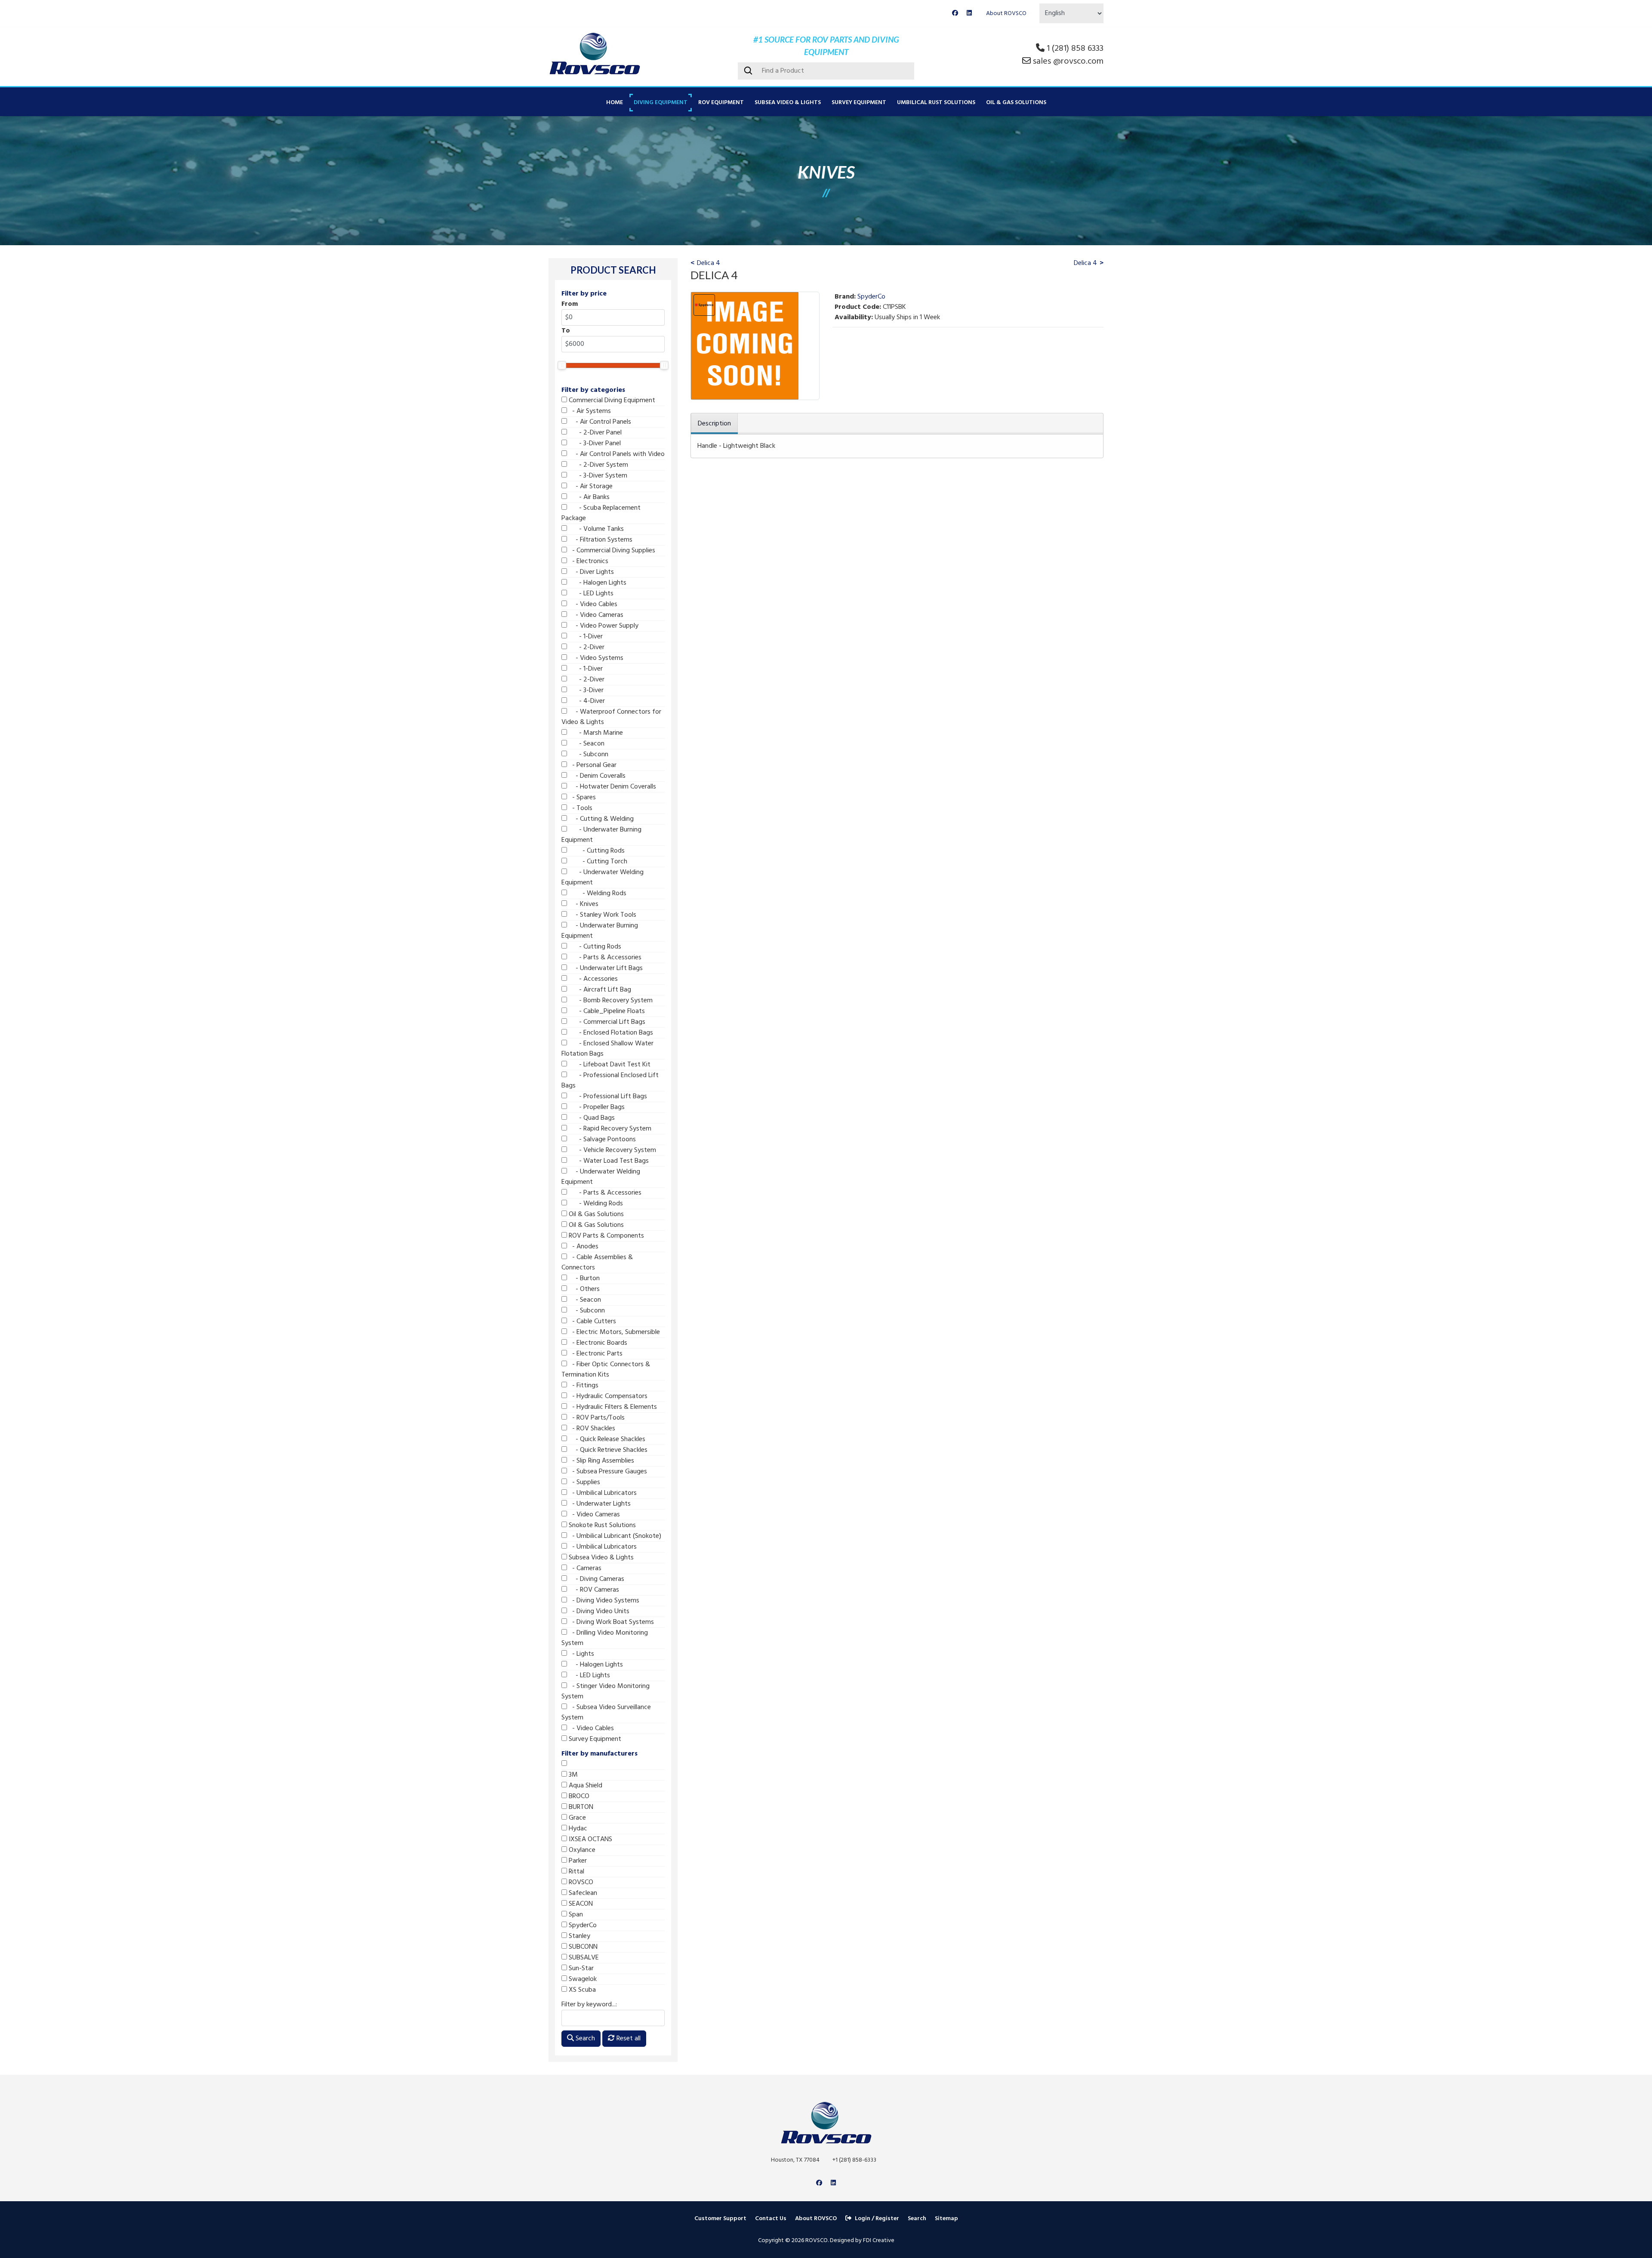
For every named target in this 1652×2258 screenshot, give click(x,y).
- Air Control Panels (599, 422)
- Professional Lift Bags (607, 1097)
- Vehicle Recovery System (612, 1150)
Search (584, 2039)
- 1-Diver (585, 637)
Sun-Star (580, 1968)
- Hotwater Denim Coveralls (612, 787)
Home (615, 103)
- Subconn (588, 755)
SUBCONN (582, 1947)
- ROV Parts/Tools (596, 1418)
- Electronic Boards (597, 1343)
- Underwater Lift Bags (605, 968)
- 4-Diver (586, 701)
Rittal (576, 1872)
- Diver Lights (590, 572)
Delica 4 (709, 263)
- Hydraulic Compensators (607, 1396)
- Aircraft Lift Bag (599, 990)
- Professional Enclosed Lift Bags (610, 1081)
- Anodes (583, 1247)
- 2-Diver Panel (594, 433)
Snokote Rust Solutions (601, 1525)
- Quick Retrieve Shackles (607, 1450)
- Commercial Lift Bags (606, 1022)
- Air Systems (589, 411)
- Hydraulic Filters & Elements (612, 1407)
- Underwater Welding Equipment (603, 878)
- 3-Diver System (597, 476)
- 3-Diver (585, 690)
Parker (577, 1861)
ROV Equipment (721, 103)
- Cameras (584, 1568)
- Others (583, 1289)
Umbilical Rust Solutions (936, 103)
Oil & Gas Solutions (1016, 103)
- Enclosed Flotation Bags (610, 1033)
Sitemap (946, 2219)
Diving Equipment (661, 103)
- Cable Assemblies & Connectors (597, 1263)
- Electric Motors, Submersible (613, 1332)
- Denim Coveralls (596, 776)
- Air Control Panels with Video (616, 454)
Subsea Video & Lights (788, 103)
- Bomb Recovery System (610, 1001)
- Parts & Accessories (604, 958)
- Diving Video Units (598, 1611)
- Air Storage (590, 487)
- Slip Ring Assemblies (601, 1461)
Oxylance (581, 1850)
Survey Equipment (859, 103)
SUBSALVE (583, 1958)
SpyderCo (582, 1925)
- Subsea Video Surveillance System (606, 1713)
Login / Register (877, 2219)
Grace (576, 1818)
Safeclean (582, 1893)
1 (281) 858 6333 (1075, 49)
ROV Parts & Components (606, 1236)
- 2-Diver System (598, 465)
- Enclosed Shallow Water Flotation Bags (607, 1049)
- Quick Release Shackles (606, 1439)
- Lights (581, 1654)
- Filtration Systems (600, 540)
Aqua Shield (585, 1786)
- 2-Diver (586, 647)
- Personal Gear (592, 765)
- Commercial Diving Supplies (611, 551)
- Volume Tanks (595, 529)
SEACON (580, 1904)
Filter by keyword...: (589, 2005)
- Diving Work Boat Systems (610, 1622)
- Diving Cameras (596, 1579)
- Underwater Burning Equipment (601, 835)
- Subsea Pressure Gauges (607, 1472)
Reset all (628, 2039)
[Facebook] (955, 14)
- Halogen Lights (597, 583)
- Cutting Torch (597, 862)
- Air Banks (588, 497)
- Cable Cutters (592, 1322)
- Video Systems (595, 658)
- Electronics (588, 561)
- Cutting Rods (596, 851)
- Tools (580, 808)
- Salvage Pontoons (601, 1140)
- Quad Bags (591, 1118)
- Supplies (584, 1482)
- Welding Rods (597, 893)
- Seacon (586, 744)
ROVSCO (580, 1882)
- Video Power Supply (603, 626)
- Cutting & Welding (600, 819)
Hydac (577, 1829)
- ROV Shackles (591, 1429)
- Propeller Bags (596, 1107)
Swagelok (582, 1979)
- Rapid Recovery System (609, 1129)
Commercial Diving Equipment (611, 400)
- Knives (583, 904)
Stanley (579, 1936)
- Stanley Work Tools (602, 915)
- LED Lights (590, 594)
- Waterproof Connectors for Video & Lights (611, 717)
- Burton (583, 1278)
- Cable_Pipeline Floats (606, 1011)
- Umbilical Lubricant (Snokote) (614, 1536)
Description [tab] (714, 424)
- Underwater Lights (599, 1504)
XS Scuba (581, 1990)
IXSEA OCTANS (590, 1839)
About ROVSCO (1006, 14)
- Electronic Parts (595, 1354)
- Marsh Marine (595, 733)
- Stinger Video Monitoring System (606, 1691)
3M (572, 1775)
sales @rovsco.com (1068, 62)
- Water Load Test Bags (608, 1161)
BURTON (580, 1807)
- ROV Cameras (593, 1590)
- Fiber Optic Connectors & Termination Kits (606, 1370)
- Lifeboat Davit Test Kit (609, 1065)
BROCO (578, 1796)
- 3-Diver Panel (594, 444)
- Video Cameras (595, 615)
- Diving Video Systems (603, 1601)
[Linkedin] (969, 14)
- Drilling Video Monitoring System (605, 1638)
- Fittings (583, 1386)
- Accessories (592, 979)
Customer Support (720, 2219)
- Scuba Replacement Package (601, 513)
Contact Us (771, 2219)
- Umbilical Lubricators (602, 1493)
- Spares (581, 798)
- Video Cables (592, 604)
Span (575, 1915)
